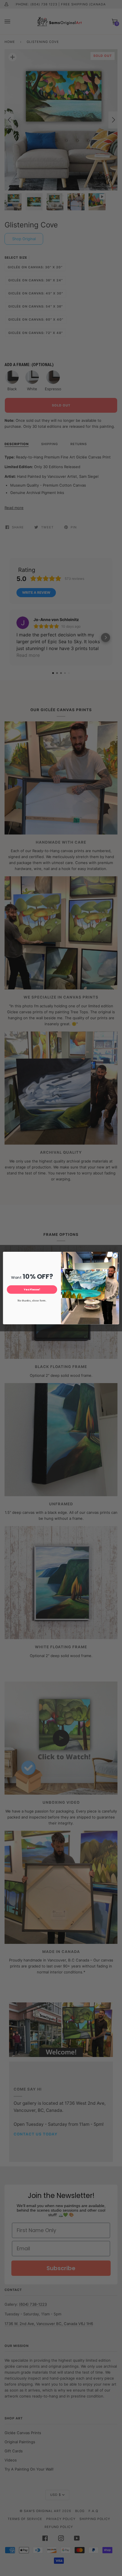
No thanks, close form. (32, 1300)
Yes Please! (32, 1289)
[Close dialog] (115, 1255)
